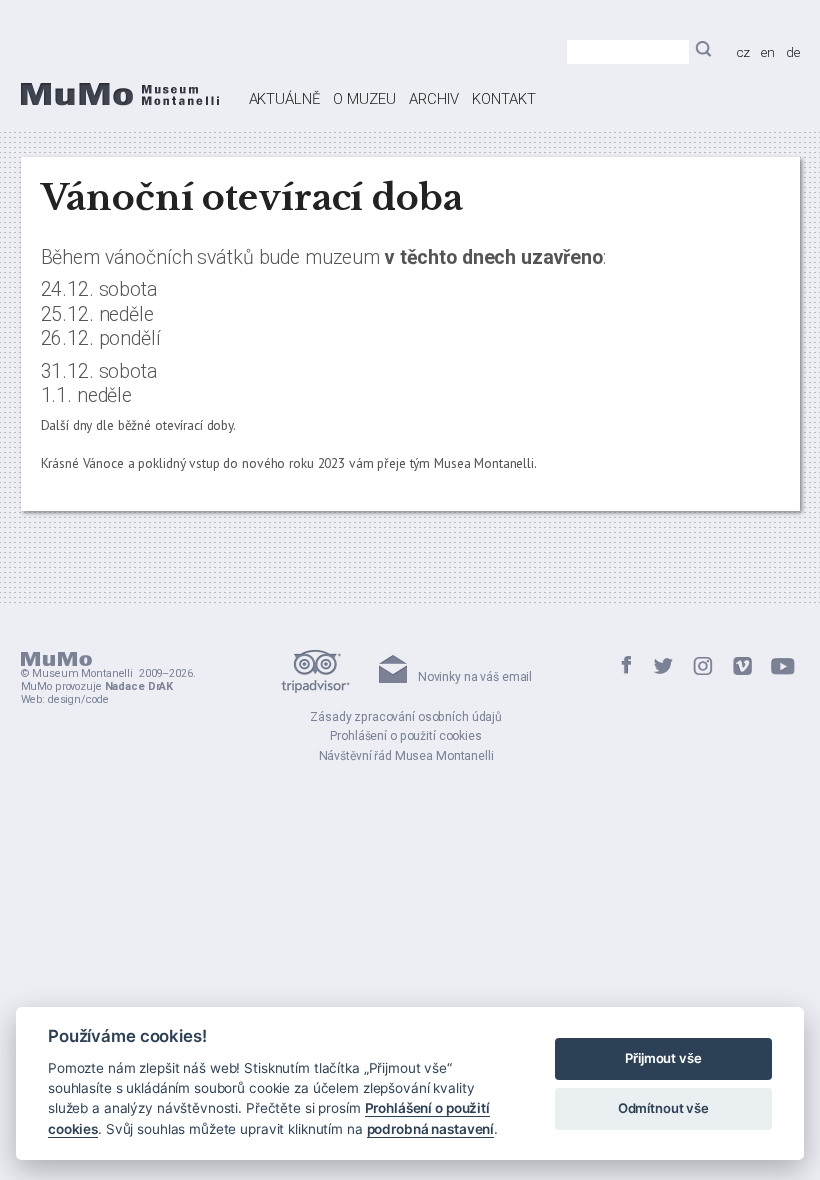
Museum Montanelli (82, 673)
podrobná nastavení (431, 1129)
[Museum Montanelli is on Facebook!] (626, 667)
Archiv (433, 99)
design (64, 699)
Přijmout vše (663, 1058)
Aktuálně (284, 99)
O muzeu (364, 99)
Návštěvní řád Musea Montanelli (406, 756)
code (97, 699)
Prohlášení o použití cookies (405, 736)
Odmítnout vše (663, 1108)
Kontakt (503, 99)
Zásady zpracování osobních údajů (406, 717)
